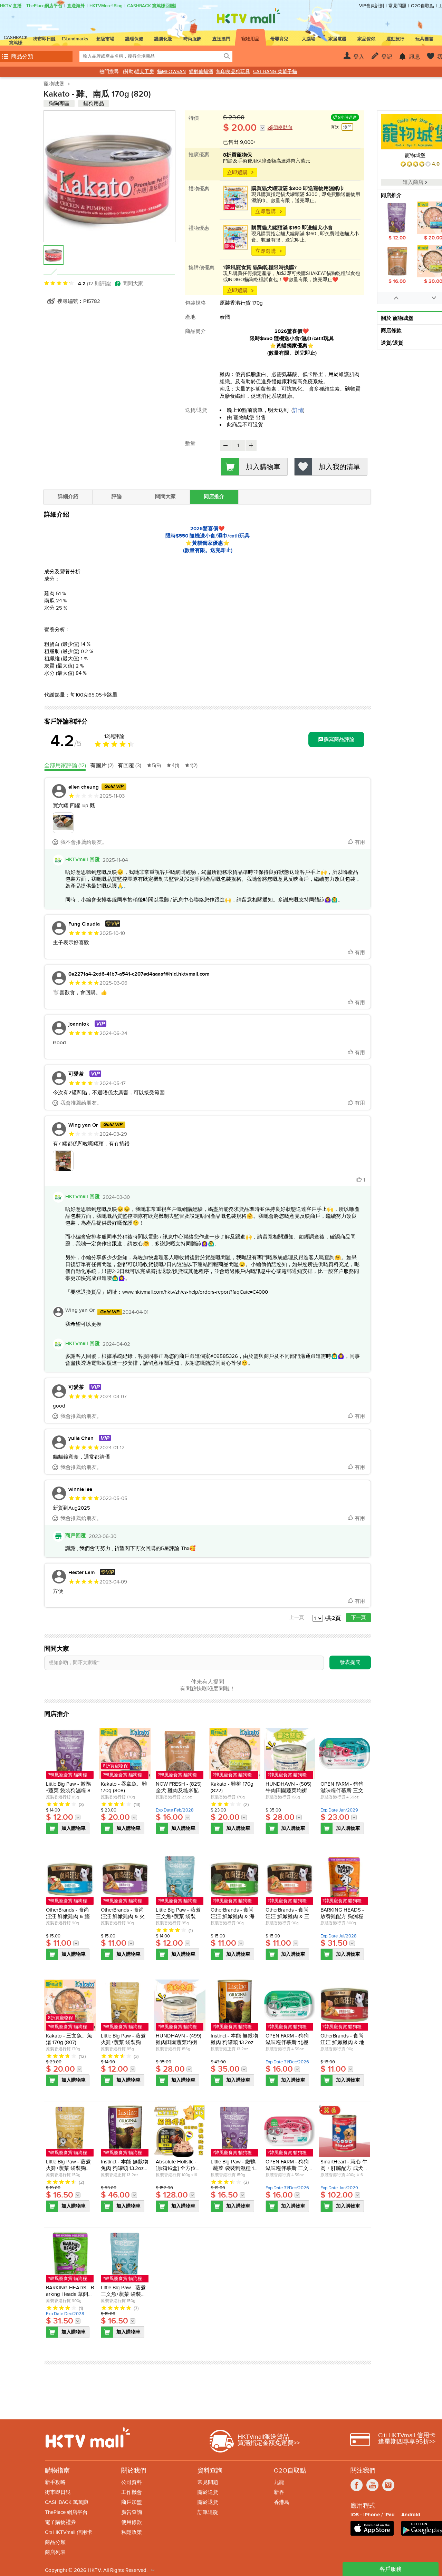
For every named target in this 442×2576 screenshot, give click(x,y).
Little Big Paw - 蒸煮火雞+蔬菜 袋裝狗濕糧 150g (69, 2168)
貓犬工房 (144, 72)
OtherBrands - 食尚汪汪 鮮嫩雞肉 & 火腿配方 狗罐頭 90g (123, 1916)
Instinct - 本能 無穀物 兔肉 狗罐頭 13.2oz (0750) (124, 2168)
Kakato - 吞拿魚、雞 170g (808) (124, 1787)
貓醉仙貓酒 (201, 72)
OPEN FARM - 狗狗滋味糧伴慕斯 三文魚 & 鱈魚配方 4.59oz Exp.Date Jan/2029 (344, 1794)
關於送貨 (208, 2492)
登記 (387, 57)
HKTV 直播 (11, 6)
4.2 (66, 741)
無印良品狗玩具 (233, 72)
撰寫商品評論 (339, 739)
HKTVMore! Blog (106, 6)
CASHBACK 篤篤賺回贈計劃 (155, 6)
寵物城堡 (54, 84)
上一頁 (297, 1617)
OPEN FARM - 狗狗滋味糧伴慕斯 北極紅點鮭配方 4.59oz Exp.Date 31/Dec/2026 (290, 2046)
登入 (359, 57)
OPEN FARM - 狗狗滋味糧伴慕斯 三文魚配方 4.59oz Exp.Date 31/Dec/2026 (290, 2172)
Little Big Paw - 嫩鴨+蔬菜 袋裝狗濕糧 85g (70, 1790)
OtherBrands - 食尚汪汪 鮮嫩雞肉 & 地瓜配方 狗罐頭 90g (342, 2042)
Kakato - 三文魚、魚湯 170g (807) (69, 2039)
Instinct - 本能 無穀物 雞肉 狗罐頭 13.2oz (234, 2039)
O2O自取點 (422, 6)
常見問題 (397, 6)
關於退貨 (208, 2502)
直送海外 (76, 6)
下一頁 (358, 1617)
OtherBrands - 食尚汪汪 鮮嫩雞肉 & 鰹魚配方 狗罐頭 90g (68, 1916)
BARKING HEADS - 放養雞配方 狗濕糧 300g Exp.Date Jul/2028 (344, 1920)
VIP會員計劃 (372, 6)
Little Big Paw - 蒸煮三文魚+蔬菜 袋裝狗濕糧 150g (123, 2294)
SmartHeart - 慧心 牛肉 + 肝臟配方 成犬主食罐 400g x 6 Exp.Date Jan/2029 (344, 2172)
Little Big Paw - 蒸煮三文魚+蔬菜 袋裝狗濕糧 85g (178, 1916)
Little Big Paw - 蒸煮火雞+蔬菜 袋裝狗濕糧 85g (123, 2042)
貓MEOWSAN (171, 72)
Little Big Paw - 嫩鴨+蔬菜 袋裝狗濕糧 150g (234, 2168)
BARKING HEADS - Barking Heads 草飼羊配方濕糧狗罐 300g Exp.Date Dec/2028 (70, 2297)
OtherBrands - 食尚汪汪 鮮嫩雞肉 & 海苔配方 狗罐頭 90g (233, 1916)
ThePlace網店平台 (44, 6)
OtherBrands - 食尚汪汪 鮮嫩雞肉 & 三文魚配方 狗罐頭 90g (288, 1920)
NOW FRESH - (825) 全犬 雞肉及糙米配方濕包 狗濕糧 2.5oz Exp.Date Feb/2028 (180, 1794)
